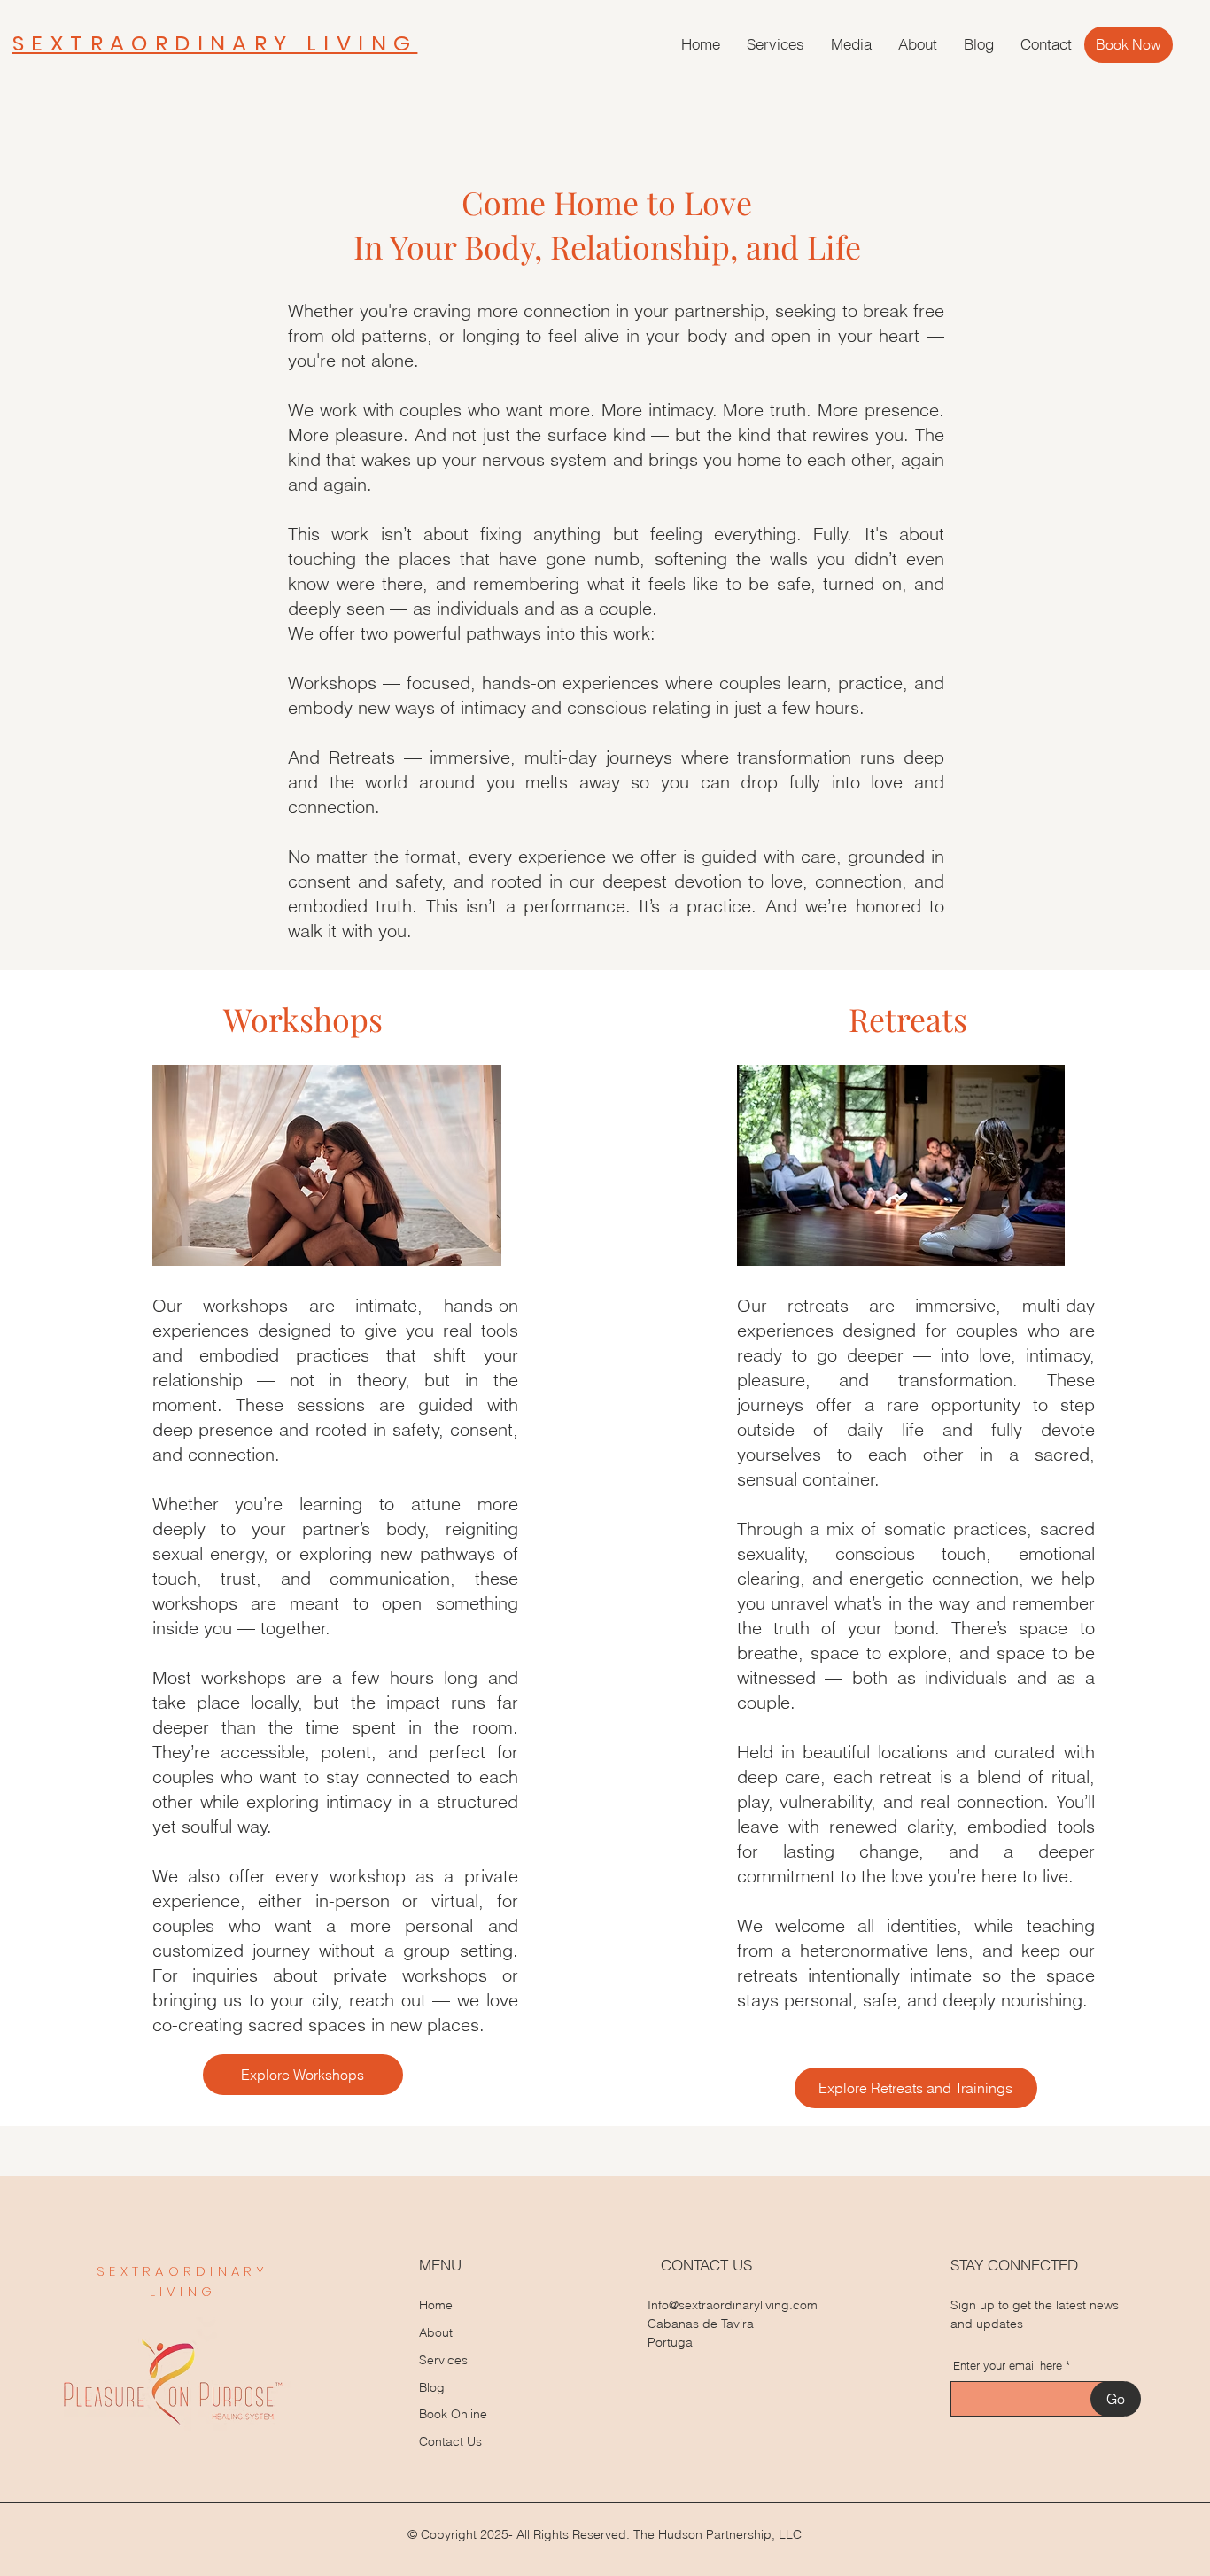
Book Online (453, 2414)
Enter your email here (1008, 2366)
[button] (776, 44)
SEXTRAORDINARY (183, 2271)
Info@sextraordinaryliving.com (733, 2305)
